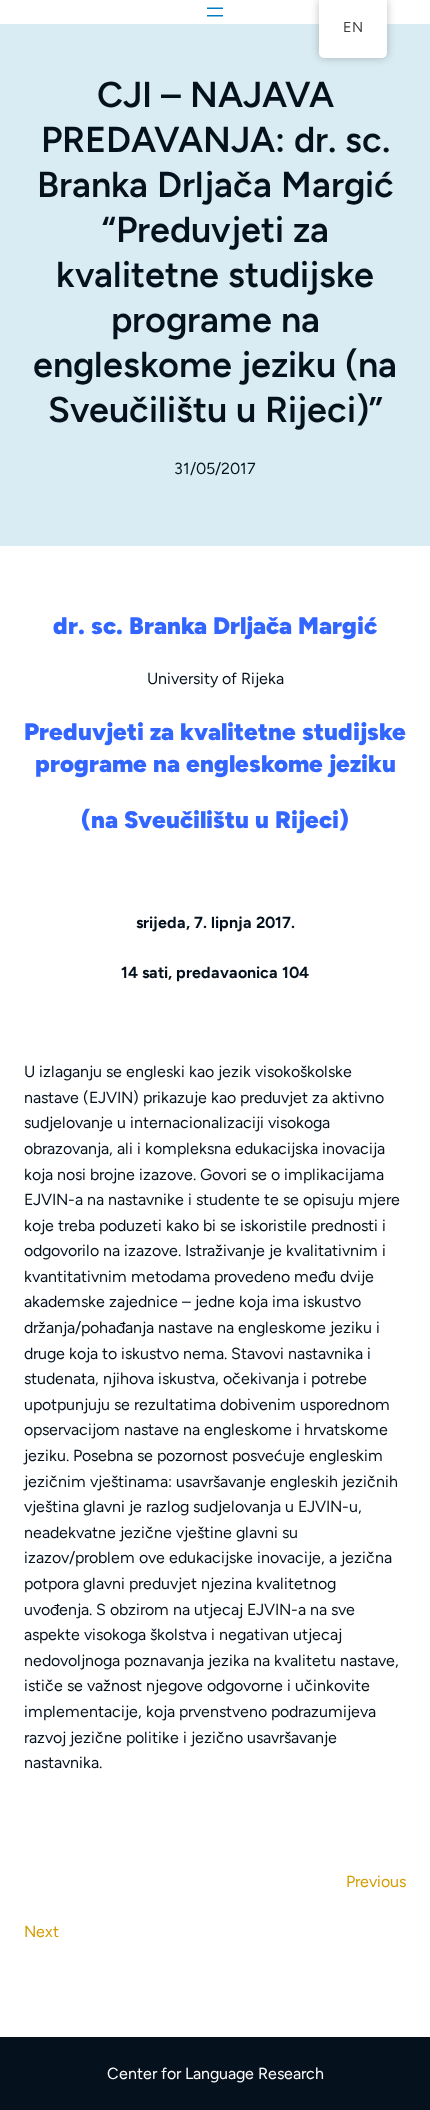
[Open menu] (215, 12)
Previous (376, 1881)
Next (41, 1931)
